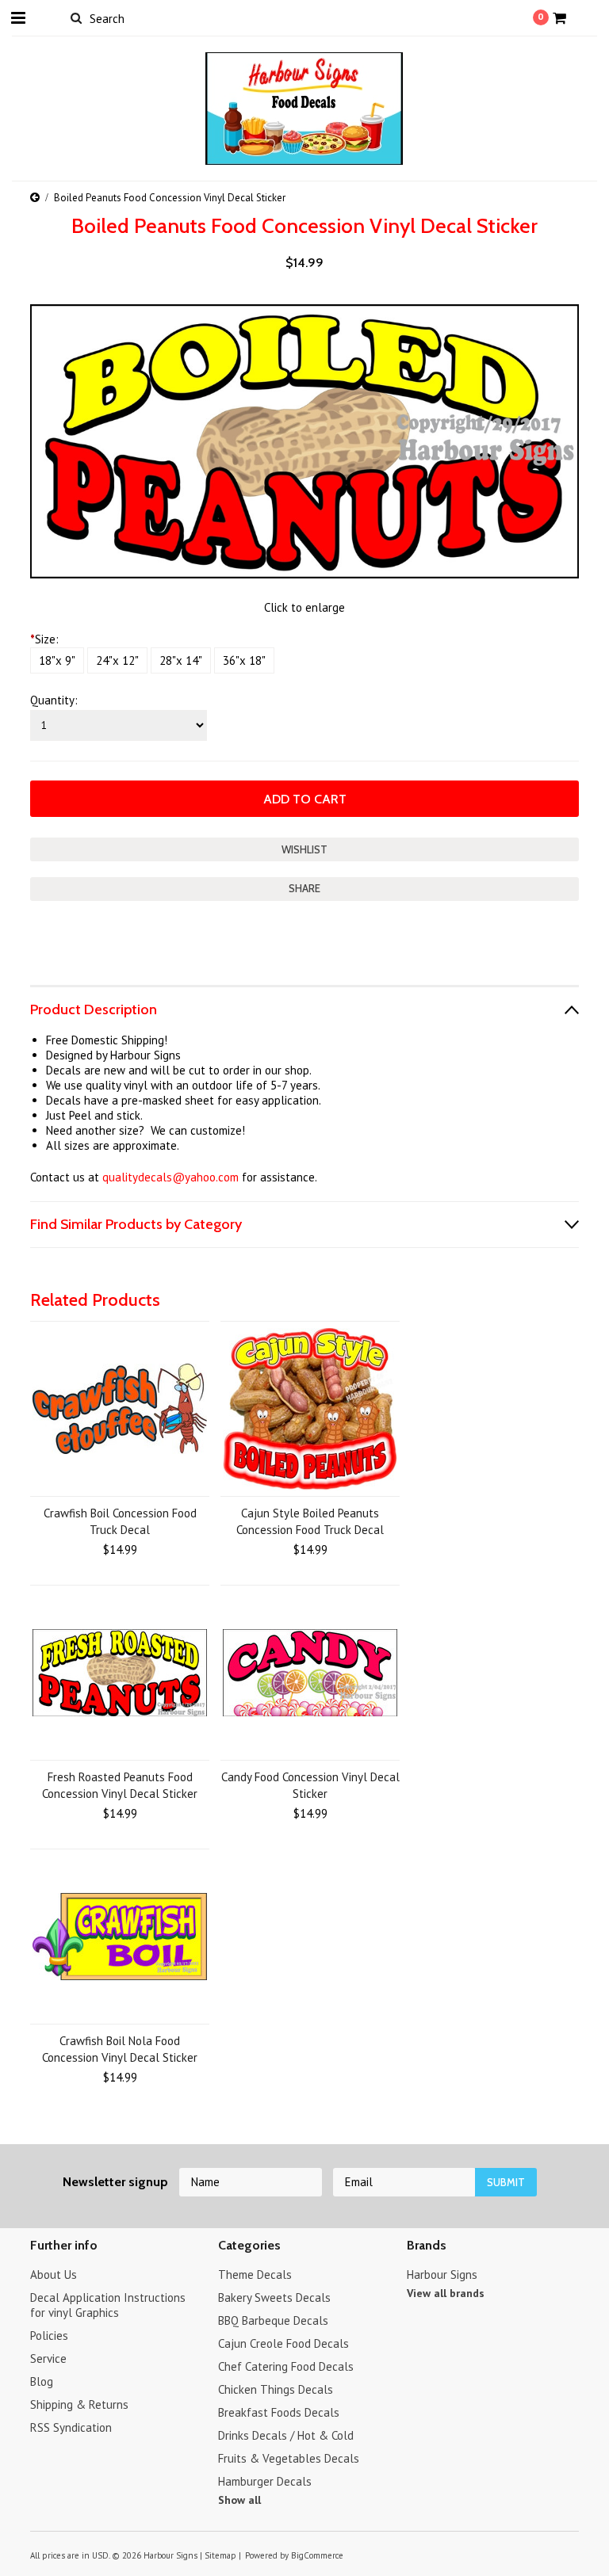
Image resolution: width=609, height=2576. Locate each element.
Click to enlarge (304, 607)
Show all (239, 2500)
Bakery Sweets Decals (274, 2297)
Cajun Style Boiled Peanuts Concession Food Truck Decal (310, 1521)
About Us (54, 2275)
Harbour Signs (442, 2275)
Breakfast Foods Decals (279, 2412)
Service (48, 2358)
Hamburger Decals (265, 2481)
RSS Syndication (71, 2427)
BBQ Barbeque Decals (273, 2320)
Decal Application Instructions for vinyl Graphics (108, 2305)
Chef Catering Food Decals (286, 2366)
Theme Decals (255, 2275)
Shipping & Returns (79, 2404)
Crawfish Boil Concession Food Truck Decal (120, 1521)
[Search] (76, 17)
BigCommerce (317, 2555)
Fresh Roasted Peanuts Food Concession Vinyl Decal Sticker (120, 1785)
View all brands (446, 2293)
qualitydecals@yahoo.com (170, 1177)
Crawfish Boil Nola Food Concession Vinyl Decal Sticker (120, 2049)
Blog (42, 2381)
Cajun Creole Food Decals (283, 2343)
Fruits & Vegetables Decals (289, 2458)
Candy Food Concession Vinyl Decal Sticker (310, 1785)
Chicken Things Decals (276, 2389)
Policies (49, 2336)
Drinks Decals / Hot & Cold (286, 2435)
